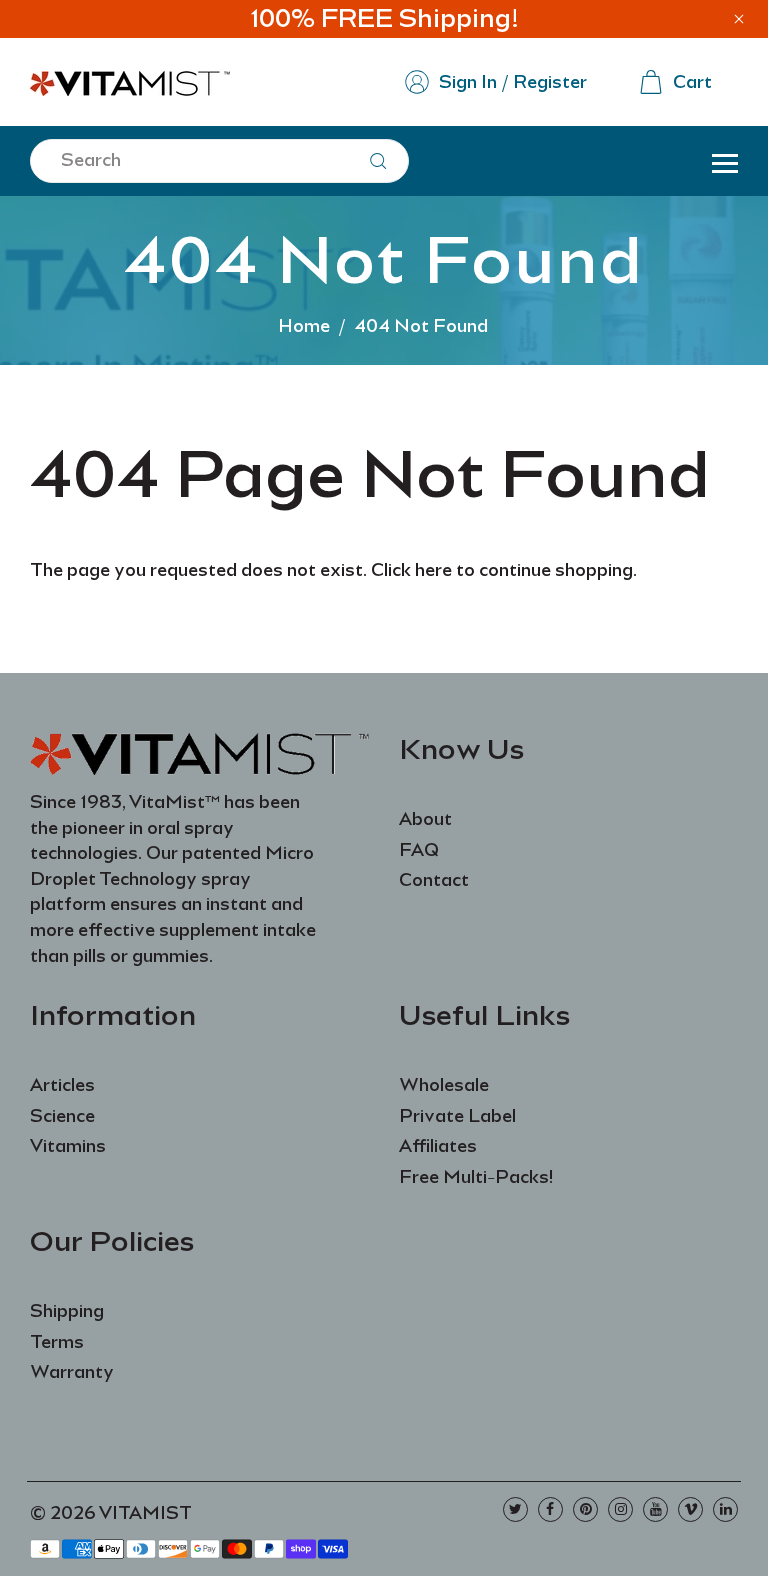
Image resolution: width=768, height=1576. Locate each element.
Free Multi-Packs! (476, 1177)
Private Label (457, 1116)
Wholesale (444, 1085)
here (433, 570)
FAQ (419, 850)
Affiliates (438, 1146)
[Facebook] (550, 1509)
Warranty (72, 1372)
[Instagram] (620, 1509)
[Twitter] (515, 1509)
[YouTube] (655, 1509)
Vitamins (68, 1146)
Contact (434, 880)
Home (304, 326)
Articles (62, 1085)
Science (62, 1116)
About (425, 819)
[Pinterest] (585, 1509)
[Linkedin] (725, 1509)
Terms (57, 1342)
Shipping (67, 1311)
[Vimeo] (690, 1509)
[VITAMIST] (130, 80)
